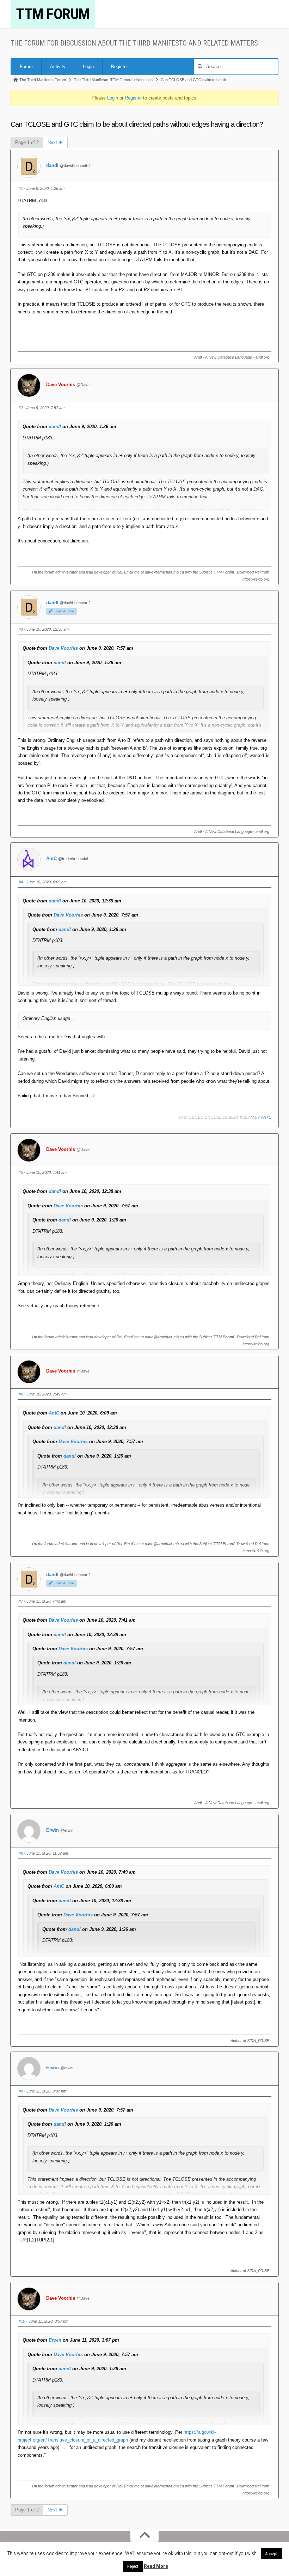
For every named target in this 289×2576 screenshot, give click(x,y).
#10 (22, 2321)
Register (119, 67)
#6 (21, 1394)
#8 (21, 1853)
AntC (51, 858)
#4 (21, 882)
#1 (21, 188)
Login (88, 67)
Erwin (53, 1830)
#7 (21, 1601)
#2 (21, 408)
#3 (21, 629)
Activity (58, 67)
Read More (156, 2566)
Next (53, 142)
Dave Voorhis (61, 385)
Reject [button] (133, 2566)
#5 (21, 1172)
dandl (52, 165)
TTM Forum (53, 14)
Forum (26, 67)
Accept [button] (271, 2554)
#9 (21, 2091)
